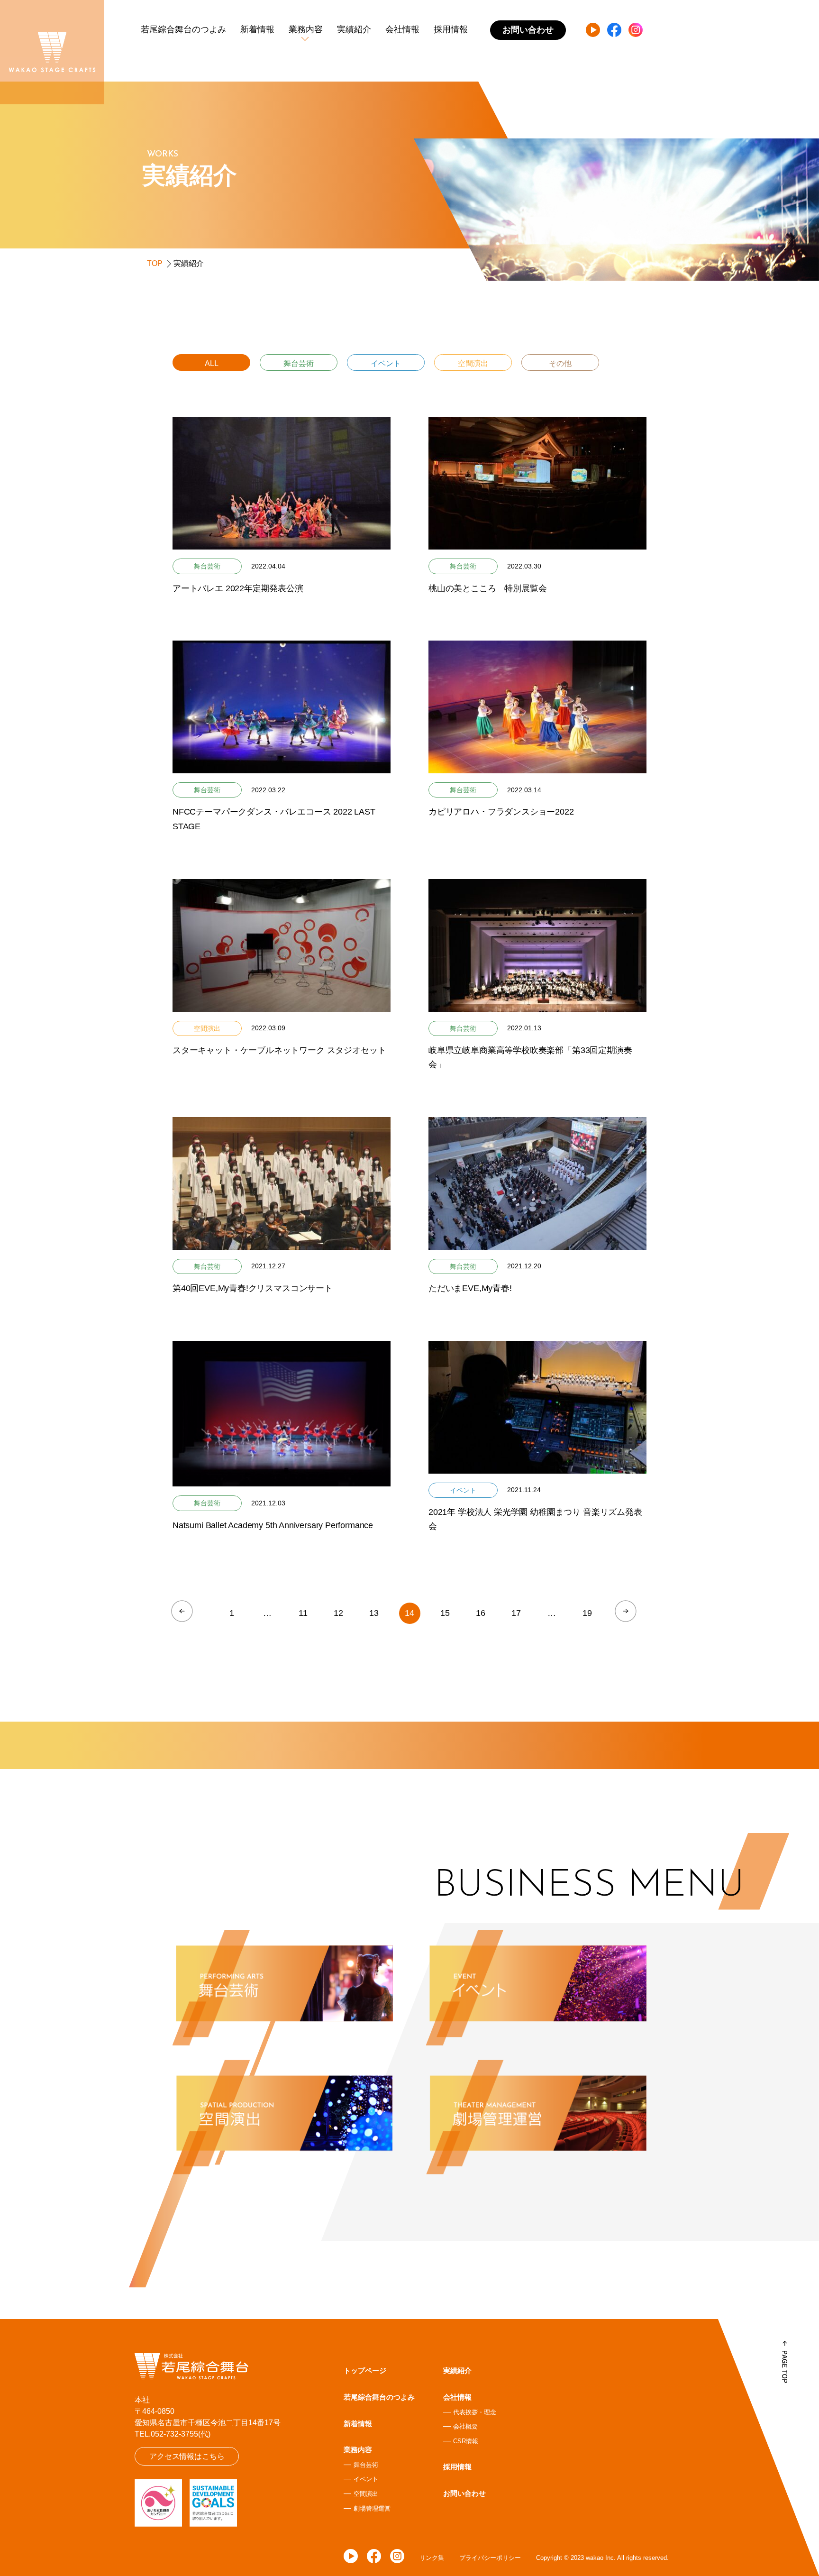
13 (374, 1613)
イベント (386, 363)
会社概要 (465, 2426)
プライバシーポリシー (490, 2558)
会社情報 (402, 29)
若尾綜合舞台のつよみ (183, 29)
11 (303, 1613)
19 (587, 1613)
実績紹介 (354, 29)
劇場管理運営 (372, 2508)
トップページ (365, 2370)
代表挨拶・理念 (475, 2412)
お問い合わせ (464, 2493)
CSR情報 (466, 2441)
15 (445, 1613)
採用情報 (451, 29)
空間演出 (473, 363)
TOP (155, 263)
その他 (560, 363)
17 (516, 1613)
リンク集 (432, 2558)
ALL (212, 363)
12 (338, 1613)
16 (481, 1613)
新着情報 (257, 29)
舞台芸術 (299, 363)
